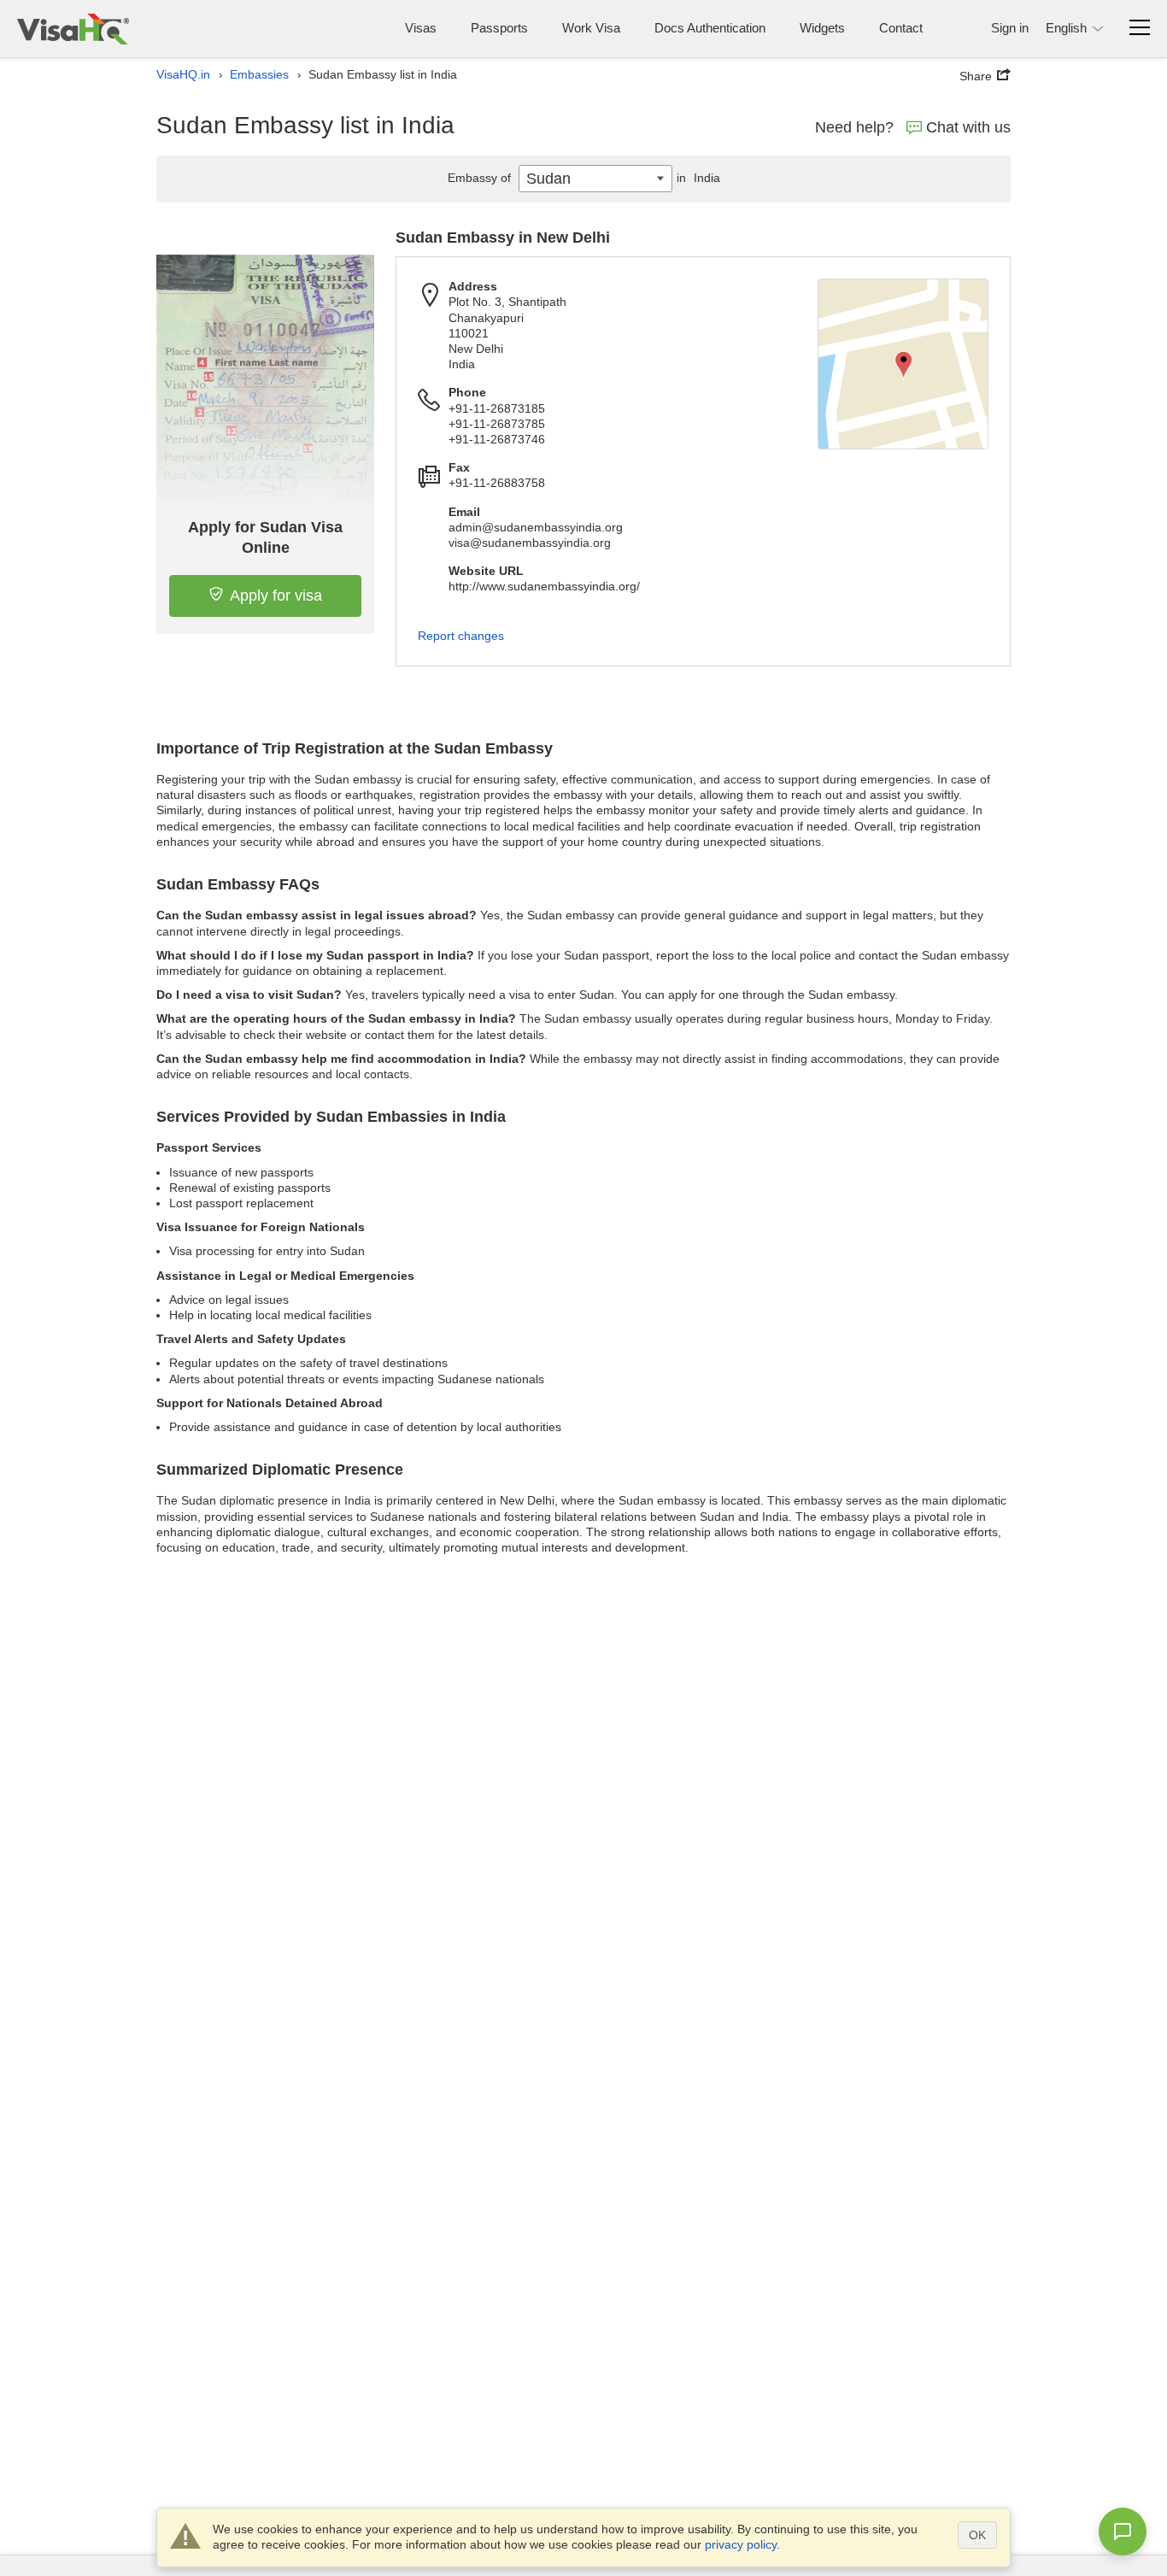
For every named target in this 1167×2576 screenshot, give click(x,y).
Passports (499, 28)
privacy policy (741, 2544)
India (698, 178)
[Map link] (903, 364)
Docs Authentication (710, 28)
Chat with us (968, 127)
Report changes (461, 636)
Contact (901, 28)
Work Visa (591, 28)
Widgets (822, 28)
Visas (421, 28)
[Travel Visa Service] (73, 29)
